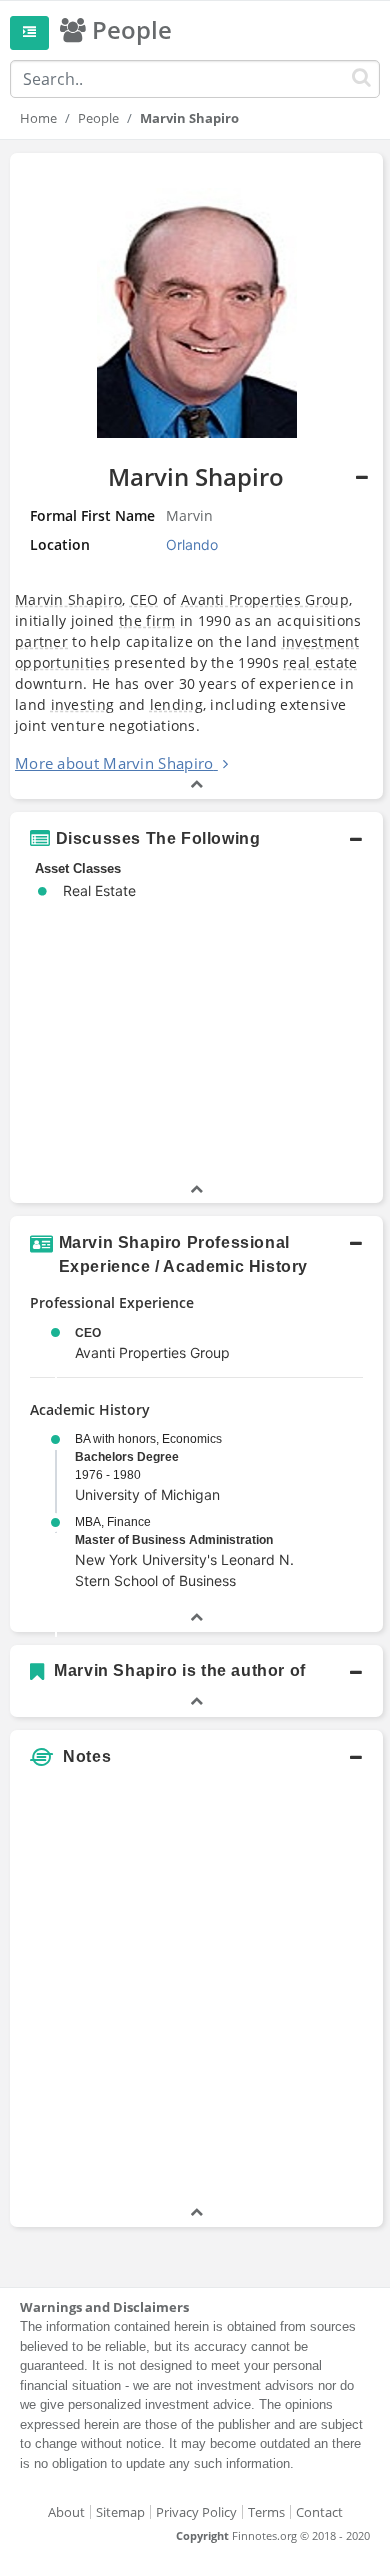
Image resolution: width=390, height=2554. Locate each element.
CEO (144, 599)
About (66, 2512)
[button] (196, 476)
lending (176, 704)
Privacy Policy (196, 2512)
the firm (147, 620)
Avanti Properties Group (265, 599)
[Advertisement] (195, 2007)
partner (41, 641)
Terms (266, 2512)
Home (38, 118)
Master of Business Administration (174, 1540)
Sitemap (120, 2512)
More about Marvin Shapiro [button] (114, 763)
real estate (320, 662)
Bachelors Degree (127, 1457)
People (98, 118)
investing (83, 704)
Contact (319, 2512)
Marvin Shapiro (68, 599)
